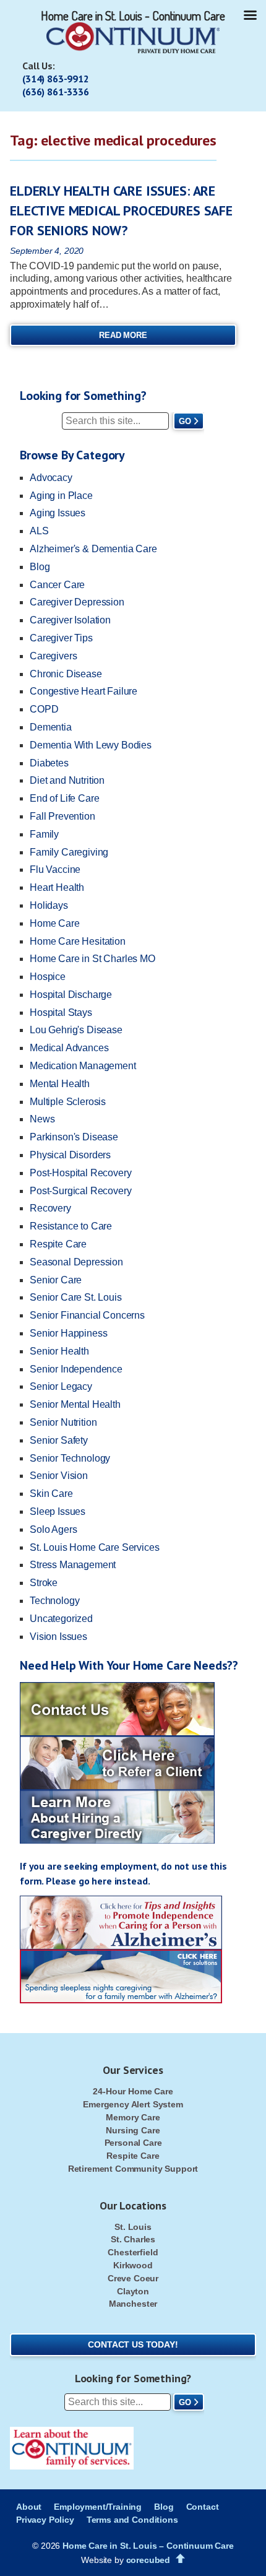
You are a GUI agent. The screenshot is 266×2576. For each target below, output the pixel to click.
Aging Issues (58, 513)
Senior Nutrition (63, 1422)
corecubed (148, 2560)
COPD (44, 709)
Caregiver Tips (61, 638)
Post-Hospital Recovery (80, 1173)
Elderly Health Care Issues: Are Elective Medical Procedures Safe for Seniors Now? (121, 210)
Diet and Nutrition (67, 780)
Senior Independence (76, 1369)
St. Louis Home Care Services (95, 1547)
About (29, 2507)
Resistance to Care (71, 1226)
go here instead (113, 1881)
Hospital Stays (61, 1013)
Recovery (50, 1208)
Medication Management (83, 1066)
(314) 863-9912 (56, 79)
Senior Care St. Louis (76, 1297)
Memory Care (133, 2117)
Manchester (133, 2304)
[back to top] (180, 2559)
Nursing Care (133, 2130)
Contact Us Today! (133, 2344)
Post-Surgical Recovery (80, 1191)
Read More (123, 335)
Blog (40, 567)
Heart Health (57, 887)
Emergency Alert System (133, 2104)
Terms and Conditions (132, 2520)
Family (44, 834)
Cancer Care (57, 585)
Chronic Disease (66, 674)
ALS (39, 531)
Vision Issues (58, 1637)
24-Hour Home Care (133, 2091)
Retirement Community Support (133, 2169)
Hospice (48, 977)
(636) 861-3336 (56, 92)
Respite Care (58, 1244)
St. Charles (133, 2239)
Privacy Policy (45, 2520)
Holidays (49, 905)
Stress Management (73, 1565)
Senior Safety (59, 1440)
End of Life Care (64, 798)
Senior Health (59, 1351)
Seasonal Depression (76, 1262)
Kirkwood (133, 2265)
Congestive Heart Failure (84, 691)
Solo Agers (53, 1529)
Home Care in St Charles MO (92, 959)
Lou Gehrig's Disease (76, 1030)
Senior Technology (70, 1458)
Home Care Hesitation (78, 941)
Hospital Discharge (71, 995)
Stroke (44, 1583)
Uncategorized (61, 1619)
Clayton (133, 2291)
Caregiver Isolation (70, 620)
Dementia (51, 727)
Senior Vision (59, 1476)
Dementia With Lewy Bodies (91, 745)
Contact (203, 2507)
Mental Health (60, 1084)
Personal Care (133, 2143)
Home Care (55, 923)
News (42, 1119)
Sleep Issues (58, 1511)
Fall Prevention (62, 816)
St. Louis (133, 2227)
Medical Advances (69, 1048)
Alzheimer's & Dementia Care (93, 549)
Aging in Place (61, 496)
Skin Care (51, 1494)
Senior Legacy (61, 1386)
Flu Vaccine (55, 870)
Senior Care (56, 1280)
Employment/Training (98, 2507)
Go (185, 421)
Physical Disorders (70, 1155)
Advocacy (51, 478)
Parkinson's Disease (74, 1137)
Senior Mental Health (75, 1404)
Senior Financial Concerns (87, 1315)
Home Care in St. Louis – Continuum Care (148, 2546)
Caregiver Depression (77, 602)
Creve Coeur (133, 2278)
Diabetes (49, 763)
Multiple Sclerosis (68, 1102)
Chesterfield (133, 2252)
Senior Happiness (68, 1333)
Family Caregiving (69, 852)
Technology (54, 1601)
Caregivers (53, 656)
